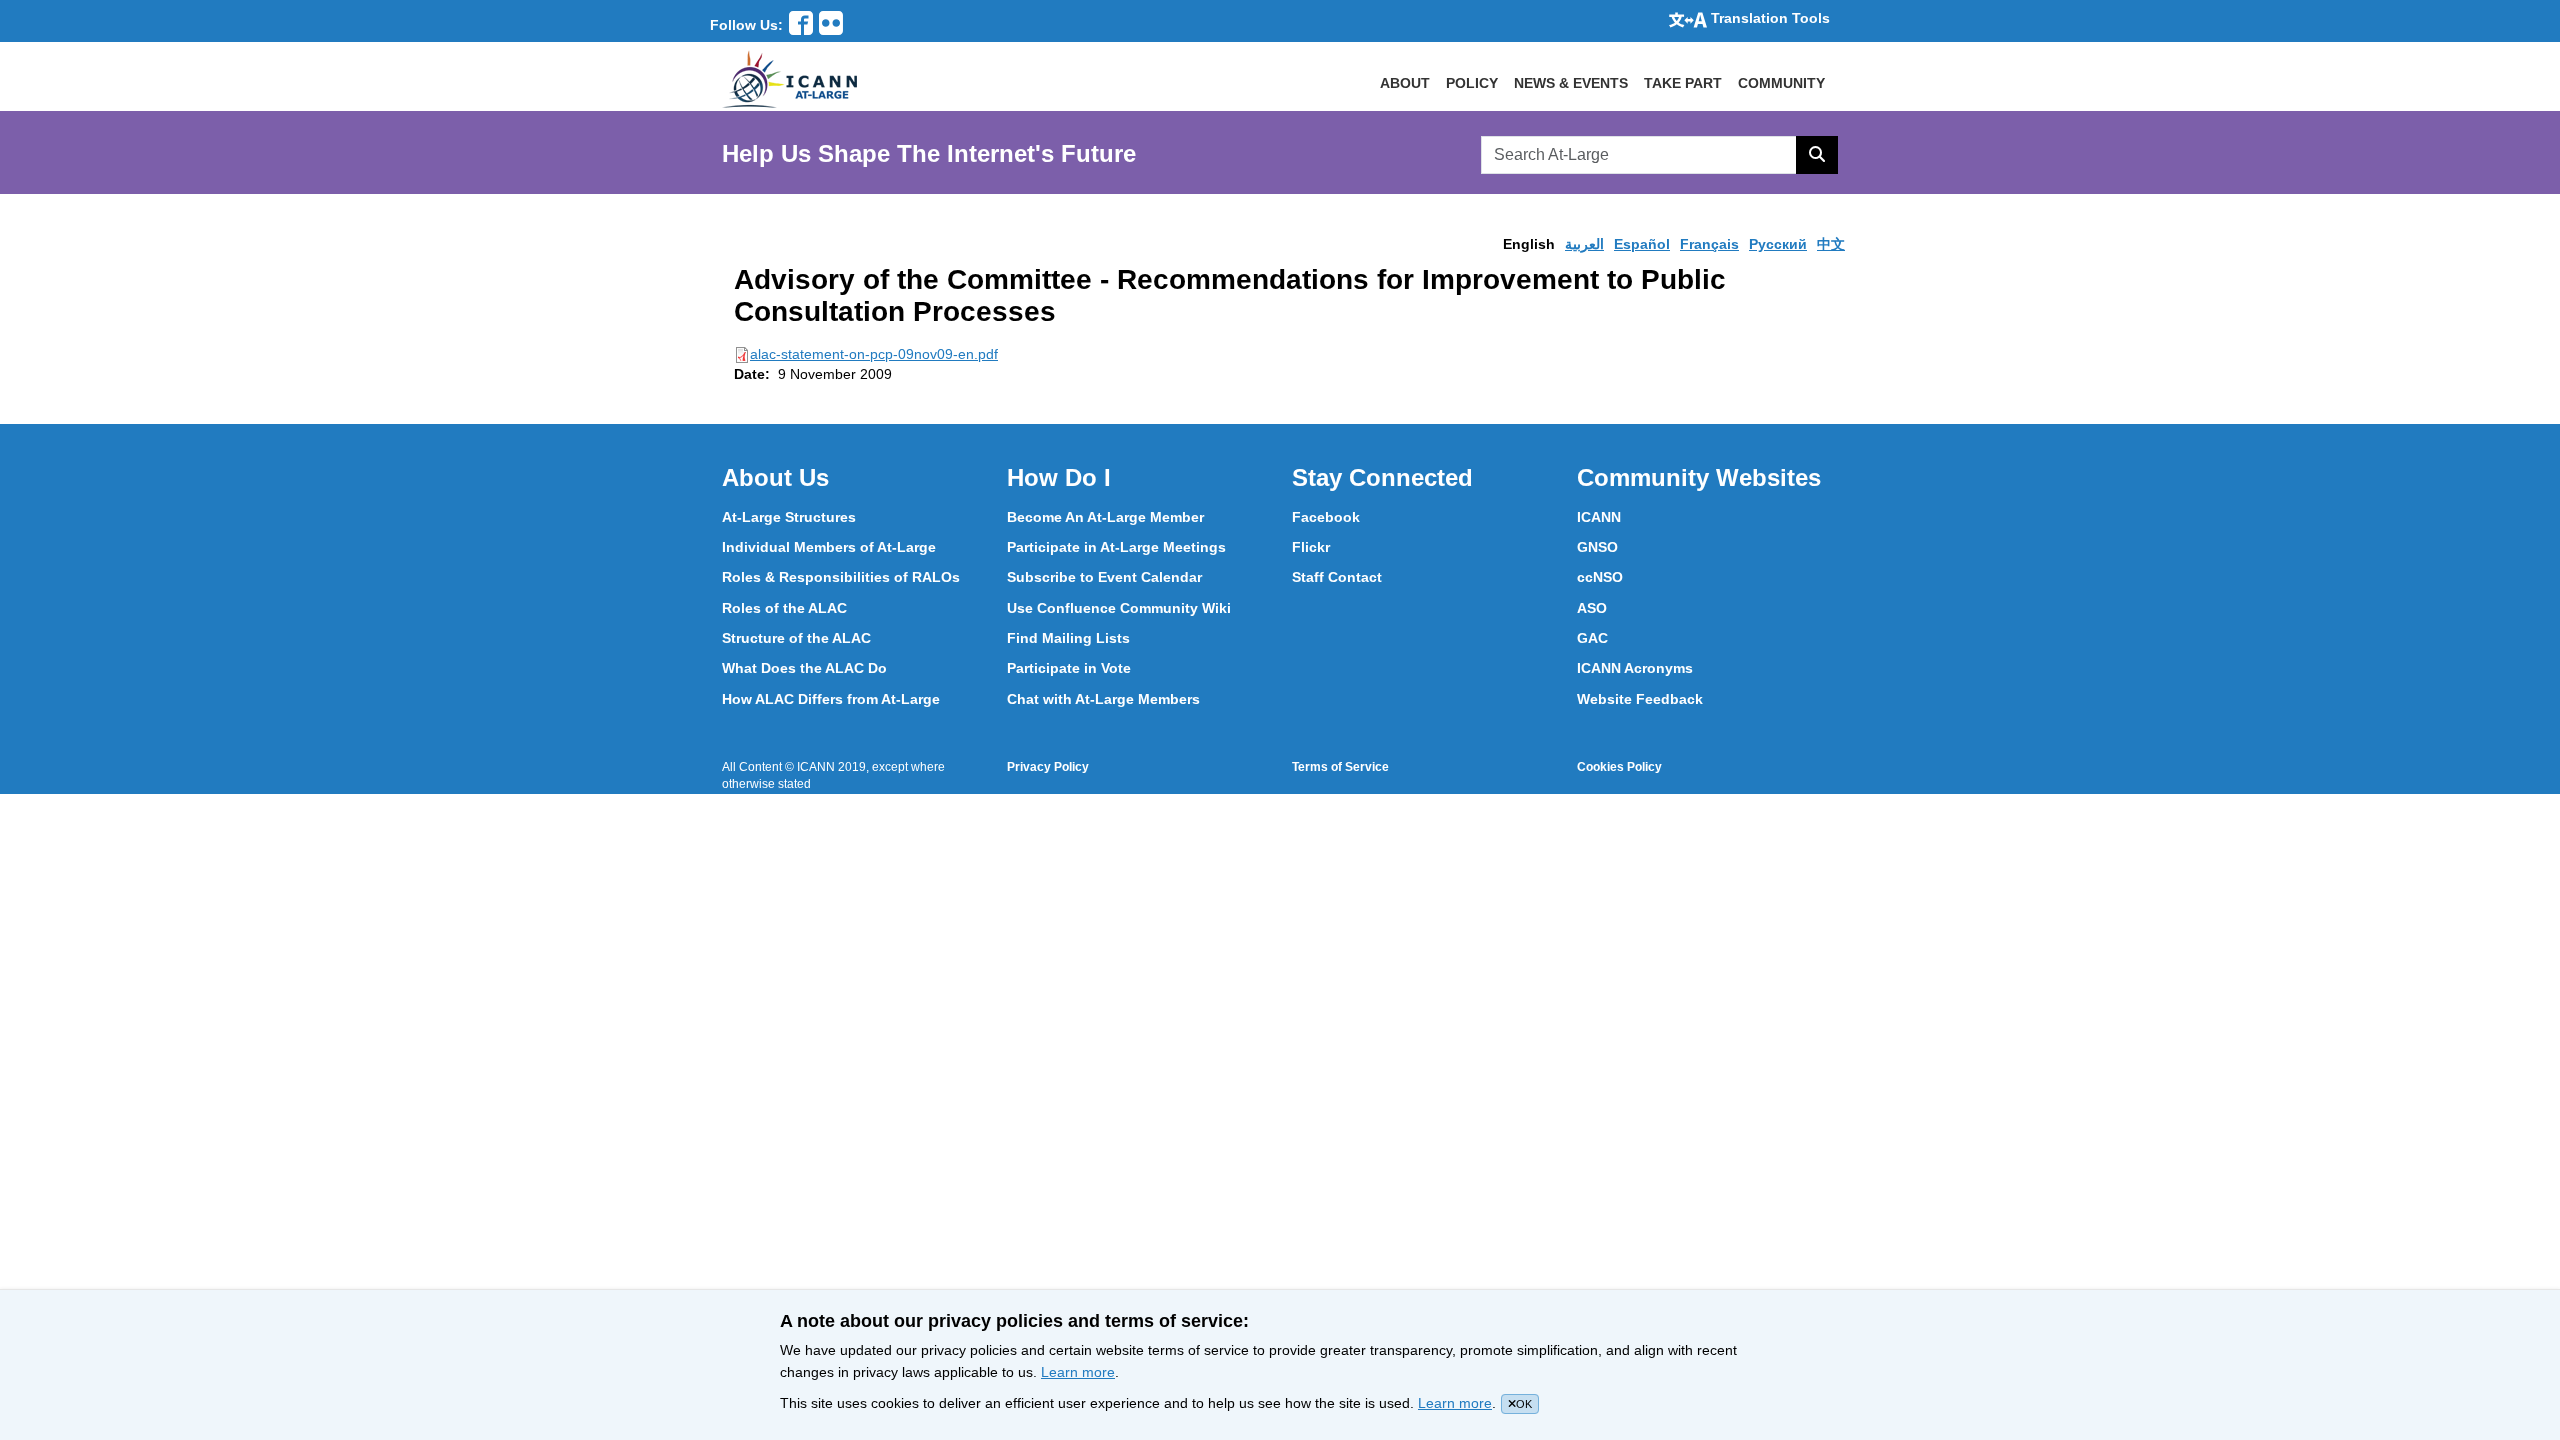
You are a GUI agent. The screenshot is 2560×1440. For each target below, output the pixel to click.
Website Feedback (1640, 699)
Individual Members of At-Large (829, 547)
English (1529, 244)
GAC (1592, 638)
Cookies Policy (1619, 767)
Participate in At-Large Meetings (1116, 547)
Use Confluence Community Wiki (1119, 608)
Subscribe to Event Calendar (1104, 577)
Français (1709, 244)
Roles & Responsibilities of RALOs (841, 577)
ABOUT (1405, 83)
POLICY (1472, 83)
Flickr (1311, 547)
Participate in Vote (1069, 668)
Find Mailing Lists (1068, 638)
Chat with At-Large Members (1103, 699)
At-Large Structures (789, 517)
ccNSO (1600, 577)
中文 (1831, 244)
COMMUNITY (1781, 83)
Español (1642, 244)
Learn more (1078, 1372)
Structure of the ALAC (796, 638)
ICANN (1599, 517)
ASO (1592, 608)
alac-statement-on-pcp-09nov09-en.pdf (874, 354)
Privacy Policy (1048, 767)
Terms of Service (1340, 767)
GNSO (1597, 547)
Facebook (1326, 517)
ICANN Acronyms (1635, 668)
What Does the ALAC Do (804, 668)
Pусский (1778, 244)
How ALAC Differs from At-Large (831, 699)
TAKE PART (1683, 83)
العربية (1584, 244)
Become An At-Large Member (1105, 517)
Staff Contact (1337, 577)
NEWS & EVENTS (1571, 83)
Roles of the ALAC (784, 608)
